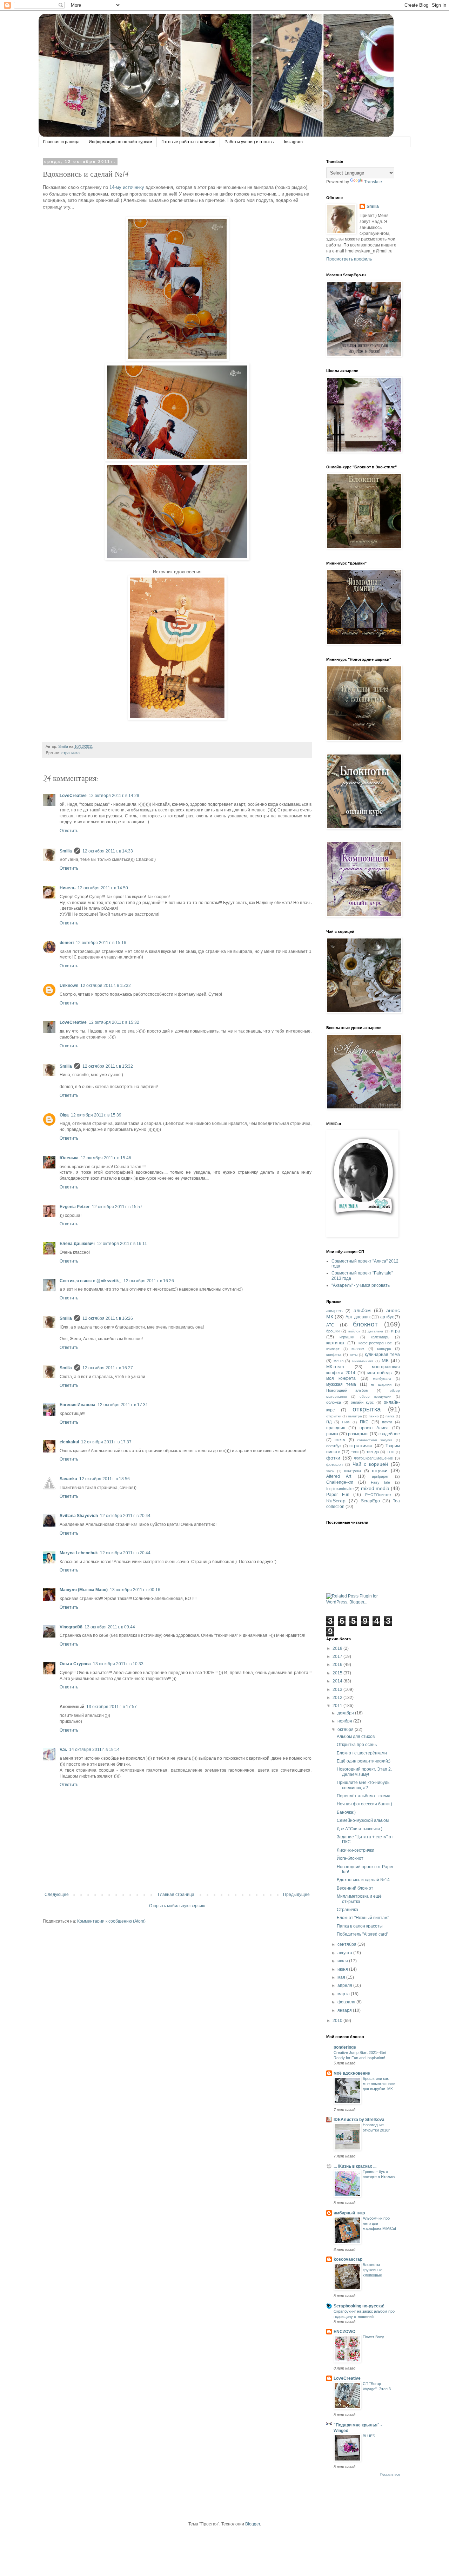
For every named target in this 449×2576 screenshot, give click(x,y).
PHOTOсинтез (378, 1495)
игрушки (347, 1337)
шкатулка (353, 1471)
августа (345, 1953)
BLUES (369, 2436)
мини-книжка (363, 1361)
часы (330, 1471)
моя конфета (341, 1378)
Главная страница (61, 142)
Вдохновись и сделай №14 (363, 1880)
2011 (338, 1706)
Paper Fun (338, 1495)
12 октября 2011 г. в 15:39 (96, 1115)
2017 (338, 1656)
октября (346, 1730)
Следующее (57, 1895)
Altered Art (339, 1476)
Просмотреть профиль (349, 259)
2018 (338, 1648)
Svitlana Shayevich (79, 1516)
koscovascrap (348, 2259)
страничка (71, 753)
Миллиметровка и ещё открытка (359, 1899)
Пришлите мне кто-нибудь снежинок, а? (363, 1785)
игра (396, 1331)
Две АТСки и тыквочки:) (360, 1829)
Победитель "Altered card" (363, 1934)
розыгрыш (358, 1434)
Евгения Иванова (78, 1405)
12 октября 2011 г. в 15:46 (106, 1158)
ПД (329, 1422)
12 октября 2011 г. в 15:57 (117, 1207)
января (345, 2010)
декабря (346, 1713)
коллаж (358, 1349)
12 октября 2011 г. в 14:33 (108, 851)
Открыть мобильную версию (177, 1906)
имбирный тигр (349, 2213)
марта (344, 1994)
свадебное (389, 1434)
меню (339, 1361)
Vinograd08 (71, 1627)
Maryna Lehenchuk (79, 1553)
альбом (362, 1310)
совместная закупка (375, 1440)
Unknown (69, 986)
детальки (375, 1331)
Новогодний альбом (347, 1390)
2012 (338, 1698)
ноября (345, 1721)
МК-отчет (336, 1367)
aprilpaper (380, 1476)
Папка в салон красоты (360, 1926)
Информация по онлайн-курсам (120, 142)
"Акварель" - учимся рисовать (361, 1285)
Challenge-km (340, 1482)
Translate (373, 182)
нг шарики (381, 1384)
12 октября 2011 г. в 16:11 (122, 1244)
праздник (336, 1428)
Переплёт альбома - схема (364, 1796)
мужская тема (341, 1384)
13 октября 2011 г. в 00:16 (135, 1590)
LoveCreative (73, 796)
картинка (335, 1343)
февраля (347, 2002)
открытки (334, 1416)
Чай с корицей (370, 1464)
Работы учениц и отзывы (250, 142)
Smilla (66, 851)
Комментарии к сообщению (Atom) (111, 1921)
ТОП (391, 1452)
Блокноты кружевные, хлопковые (373, 2270)
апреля (345, 1985)
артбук (387, 1317)
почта (387, 1422)
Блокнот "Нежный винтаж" (363, 1918)
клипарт (333, 1349)
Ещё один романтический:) (364, 1761)
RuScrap (336, 1501)
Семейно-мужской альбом (363, 1820)
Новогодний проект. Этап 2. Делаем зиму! (364, 1772)
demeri (67, 943)
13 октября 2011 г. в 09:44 (110, 1627)
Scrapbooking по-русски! (359, 2306)
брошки (333, 1331)
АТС (330, 1325)
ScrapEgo (370, 1501)
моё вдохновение (352, 2073)
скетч (340, 1440)
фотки (333, 1458)
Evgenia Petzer (75, 1207)
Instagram (293, 142)
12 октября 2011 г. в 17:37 (106, 1442)
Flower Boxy (373, 2337)
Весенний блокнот (355, 1888)
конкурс (384, 1349)
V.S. (63, 1750)
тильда (373, 1452)
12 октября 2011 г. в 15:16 (101, 943)
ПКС (364, 1422)
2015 (338, 1673)
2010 (338, 2021)
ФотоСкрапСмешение (373, 1458)
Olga (64, 1115)
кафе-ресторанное (375, 1343)
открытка (367, 1409)
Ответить (69, 831)
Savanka (68, 1479)
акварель (334, 1311)
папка (390, 1416)
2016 (338, 1665)
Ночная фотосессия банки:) (364, 1804)
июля (343, 1961)
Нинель (68, 888)
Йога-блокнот (350, 1858)
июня (343, 1969)
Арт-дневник (358, 1317)
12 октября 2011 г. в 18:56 (105, 1479)
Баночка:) (346, 1812)
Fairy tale (381, 1482)
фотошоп (334, 1464)
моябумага (382, 1379)
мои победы (380, 1373)
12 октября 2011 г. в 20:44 (125, 1516)
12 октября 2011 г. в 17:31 (123, 1405)
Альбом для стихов (356, 1737)
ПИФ (346, 1422)
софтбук (334, 1446)
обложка (334, 1402)
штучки (380, 1470)
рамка (332, 1434)
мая (342, 1977)
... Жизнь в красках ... (355, 2166)
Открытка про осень (357, 1745)
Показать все (390, 2475)
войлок (354, 1331)
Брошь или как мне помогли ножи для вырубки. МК (379, 2084)
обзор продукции (376, 1396)
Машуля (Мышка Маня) (84, 1590)
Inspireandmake (340, 1489)
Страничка (347, 1910)
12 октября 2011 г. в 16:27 (108, 1368)
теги (355, 1452)
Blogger (253, 2524)
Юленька (69, 1158)
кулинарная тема (382, 1355)
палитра (355, 1416)
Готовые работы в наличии (188, 142)
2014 (338, 1681)
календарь (380, 1337)
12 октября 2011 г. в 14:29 (114, 796)
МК (385, 1361)
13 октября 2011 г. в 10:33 (118, 1664)
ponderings (345, 2047)
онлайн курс (362, 1402)
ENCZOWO (344, 2332)
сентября (347, 1944)
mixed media (375, 1488)
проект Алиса (374, 1428)
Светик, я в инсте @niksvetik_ (91, 1281)
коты (354, 1355)
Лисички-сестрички (356, 1850)
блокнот (365, 1324)
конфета (334, 1355)
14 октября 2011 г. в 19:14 (94, 1750)
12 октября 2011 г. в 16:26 (149, 1281)
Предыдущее (296, 1895)
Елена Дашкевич (77, 1244)
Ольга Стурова (75, 1664)
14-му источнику (127, 187)
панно (374, 1416)
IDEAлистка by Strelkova (359, 2120)
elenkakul (69, 1442)
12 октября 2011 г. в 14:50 (103, 888)
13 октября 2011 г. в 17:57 (112, 1707)
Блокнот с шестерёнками (362, 1753)
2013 (338, 1689)
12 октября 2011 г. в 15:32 (106, 986)
